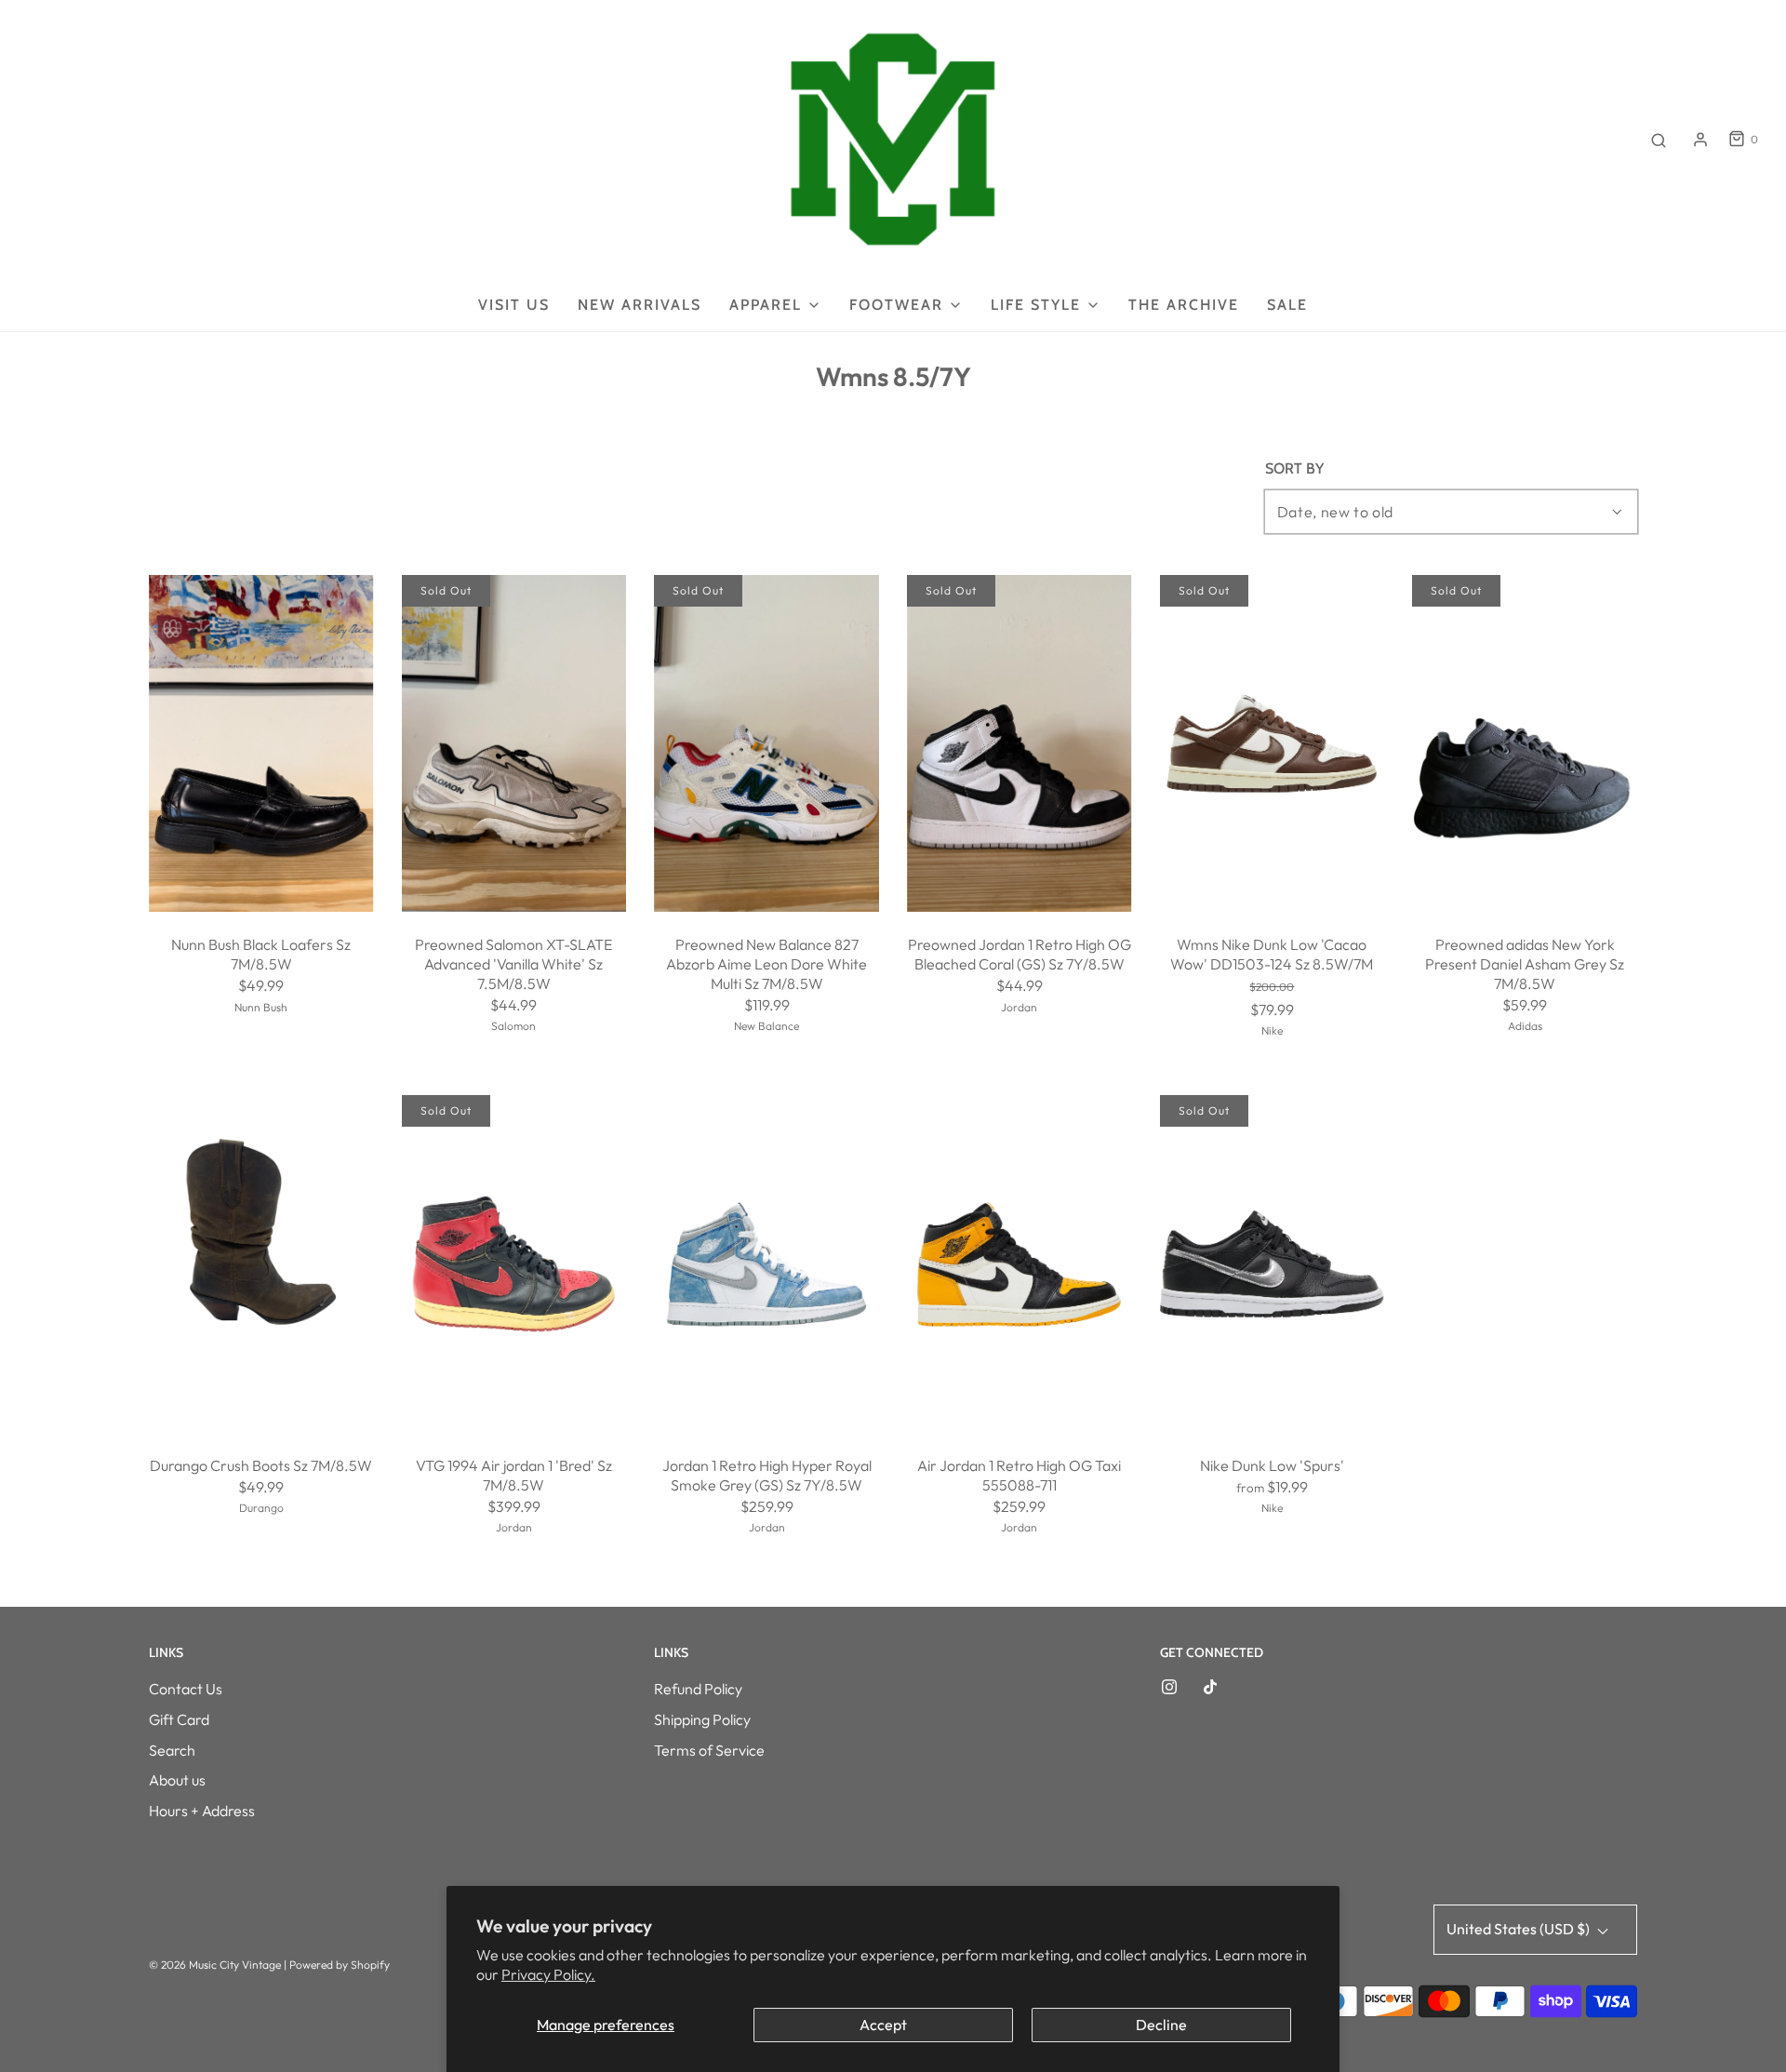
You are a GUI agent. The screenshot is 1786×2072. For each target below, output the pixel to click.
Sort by (1294, 469)
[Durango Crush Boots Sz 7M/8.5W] (261, 1263)
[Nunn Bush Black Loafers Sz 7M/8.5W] (261, 743)
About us (177, 1780)
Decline (1161, 2025)
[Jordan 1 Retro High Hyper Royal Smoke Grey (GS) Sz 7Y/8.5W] (766, 1264)
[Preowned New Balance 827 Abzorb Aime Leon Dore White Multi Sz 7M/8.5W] (766, 744)
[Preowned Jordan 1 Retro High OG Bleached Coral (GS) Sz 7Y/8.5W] (1020, 743)
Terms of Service (709, 1750)
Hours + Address (202, 1811)
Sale (1287, 305)
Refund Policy (698, 1689)
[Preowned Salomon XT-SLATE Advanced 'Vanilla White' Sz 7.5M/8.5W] (514, 744)
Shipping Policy (702, 1719)
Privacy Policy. (548, 1974)
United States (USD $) (1519, 1929)
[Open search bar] (1659, 140)
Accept (883, 2025)
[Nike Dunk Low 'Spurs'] (1273, 1264)
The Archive (1184, 305)
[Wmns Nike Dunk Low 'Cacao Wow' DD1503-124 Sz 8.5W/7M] (1273, 744)
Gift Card (179, 1719)
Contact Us (186, 1689)
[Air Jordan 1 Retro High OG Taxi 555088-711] (1020, 1263)
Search (172, 1750)
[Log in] (1700, 140)
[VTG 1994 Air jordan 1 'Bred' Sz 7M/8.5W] (514, 1264)
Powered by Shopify (340, 1965)
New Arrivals (640, 305)
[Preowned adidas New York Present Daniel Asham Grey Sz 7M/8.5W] (1525, 744)
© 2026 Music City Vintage (215, 1965)
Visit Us (514, 305)
